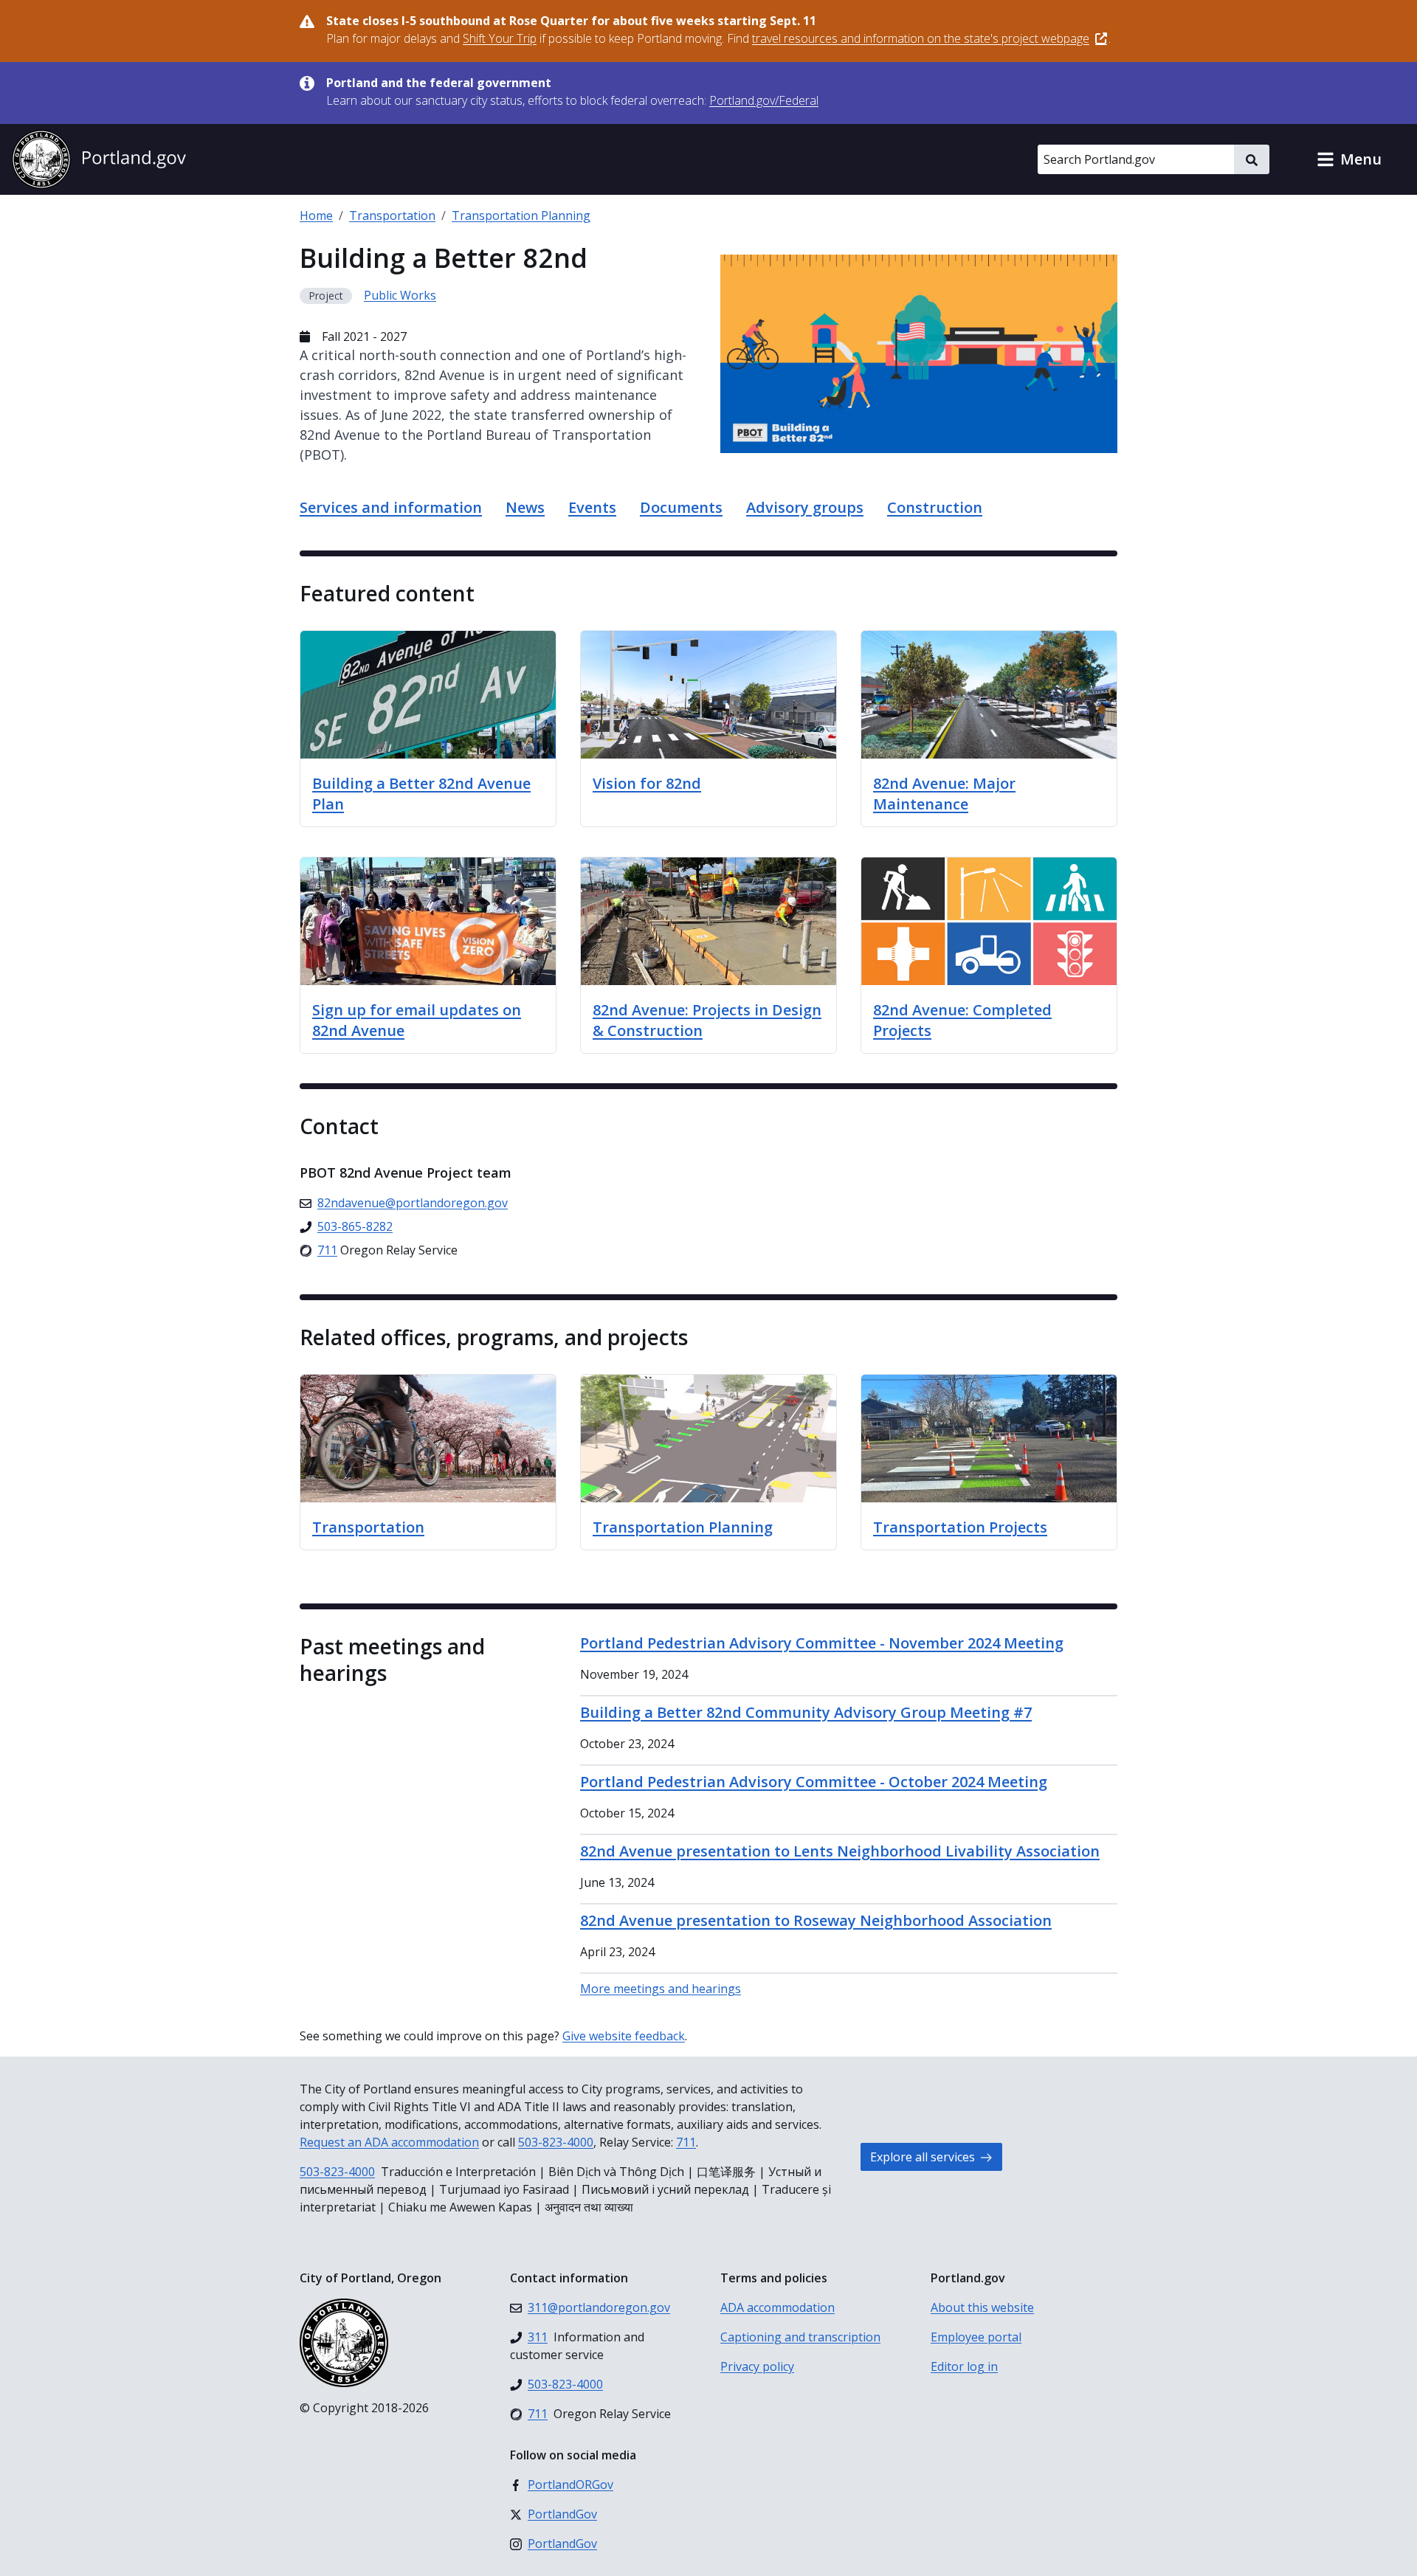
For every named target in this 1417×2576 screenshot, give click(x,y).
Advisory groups (805, 507)
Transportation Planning (521, 215)
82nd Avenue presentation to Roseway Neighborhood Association (816, 1920)
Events (592, 507)
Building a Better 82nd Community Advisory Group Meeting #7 (806, 1712)
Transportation (392, 215)
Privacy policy (757, 2366)
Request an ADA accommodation (389, 2142)
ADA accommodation (778, 2307)
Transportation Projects (960, 1527)
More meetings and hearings (661, 1989)
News (525, 507)
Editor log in (964, 2366)
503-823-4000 (556, 2142)
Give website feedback (624, 2036)
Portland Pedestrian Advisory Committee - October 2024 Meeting (814, 1782)
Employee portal (976, 2337)
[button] (1349, 159)
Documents (681, 507)
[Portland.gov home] (99, 159)
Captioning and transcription (800, 2337)
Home (316, 215)
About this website (982, 2307)
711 (686, 2142)
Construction (935, 507)
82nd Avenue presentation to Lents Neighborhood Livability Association (840, 1851)
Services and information (391, 507)
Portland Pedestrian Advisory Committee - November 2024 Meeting (822, 1643)
